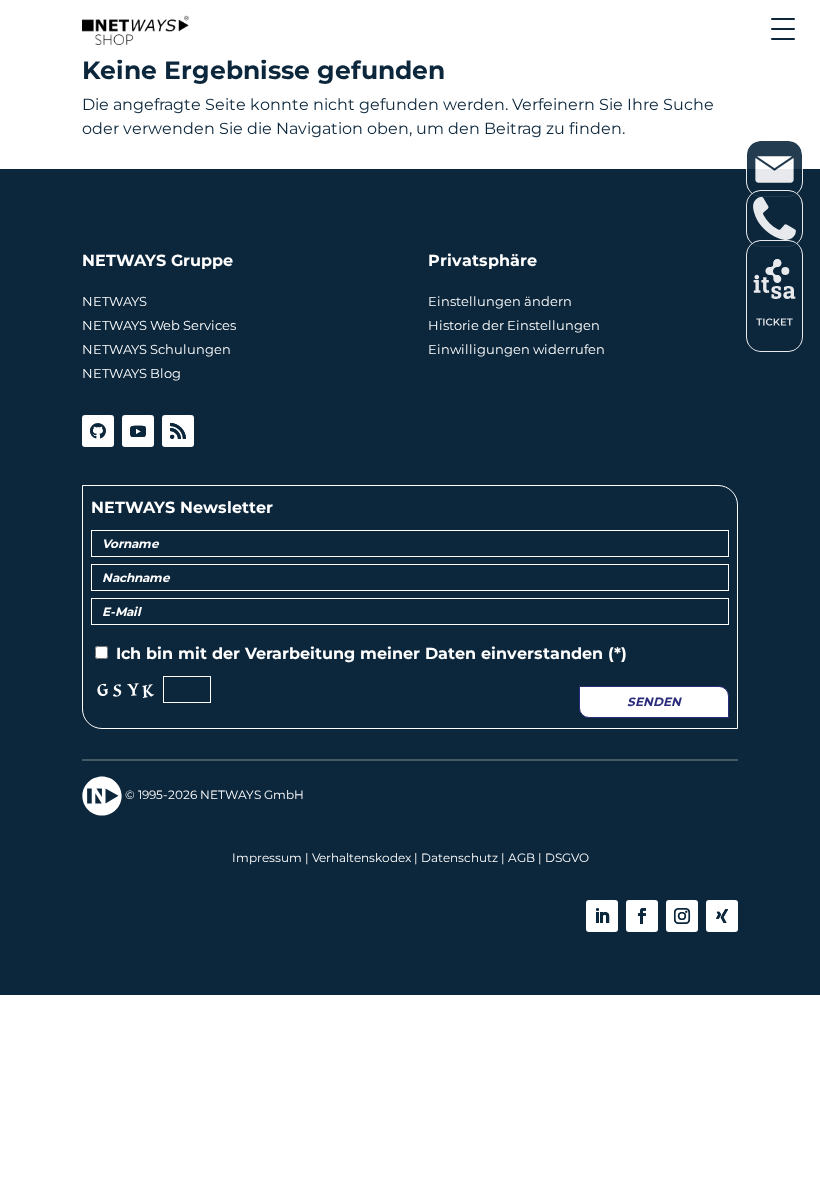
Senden (654, 701)
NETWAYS (114, 301)
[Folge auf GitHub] (98, 431)
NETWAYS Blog (131, 373)
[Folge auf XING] (722, 916)
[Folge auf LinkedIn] (602, 916)
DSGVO (567, 857)
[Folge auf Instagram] (682, 916)
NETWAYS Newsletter (182, 507)
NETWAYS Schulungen (156, 349)
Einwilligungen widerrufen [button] (516, 349)
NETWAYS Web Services (159, 325)
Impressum (267, 857)
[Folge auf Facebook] (642, 916)
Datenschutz (459, 857)
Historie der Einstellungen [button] (514, 325)
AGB (521, 857)
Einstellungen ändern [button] (500, 301)
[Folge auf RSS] (178, 431)
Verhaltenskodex (361, 857)
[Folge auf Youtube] (138, 431)
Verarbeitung (300, 653)
